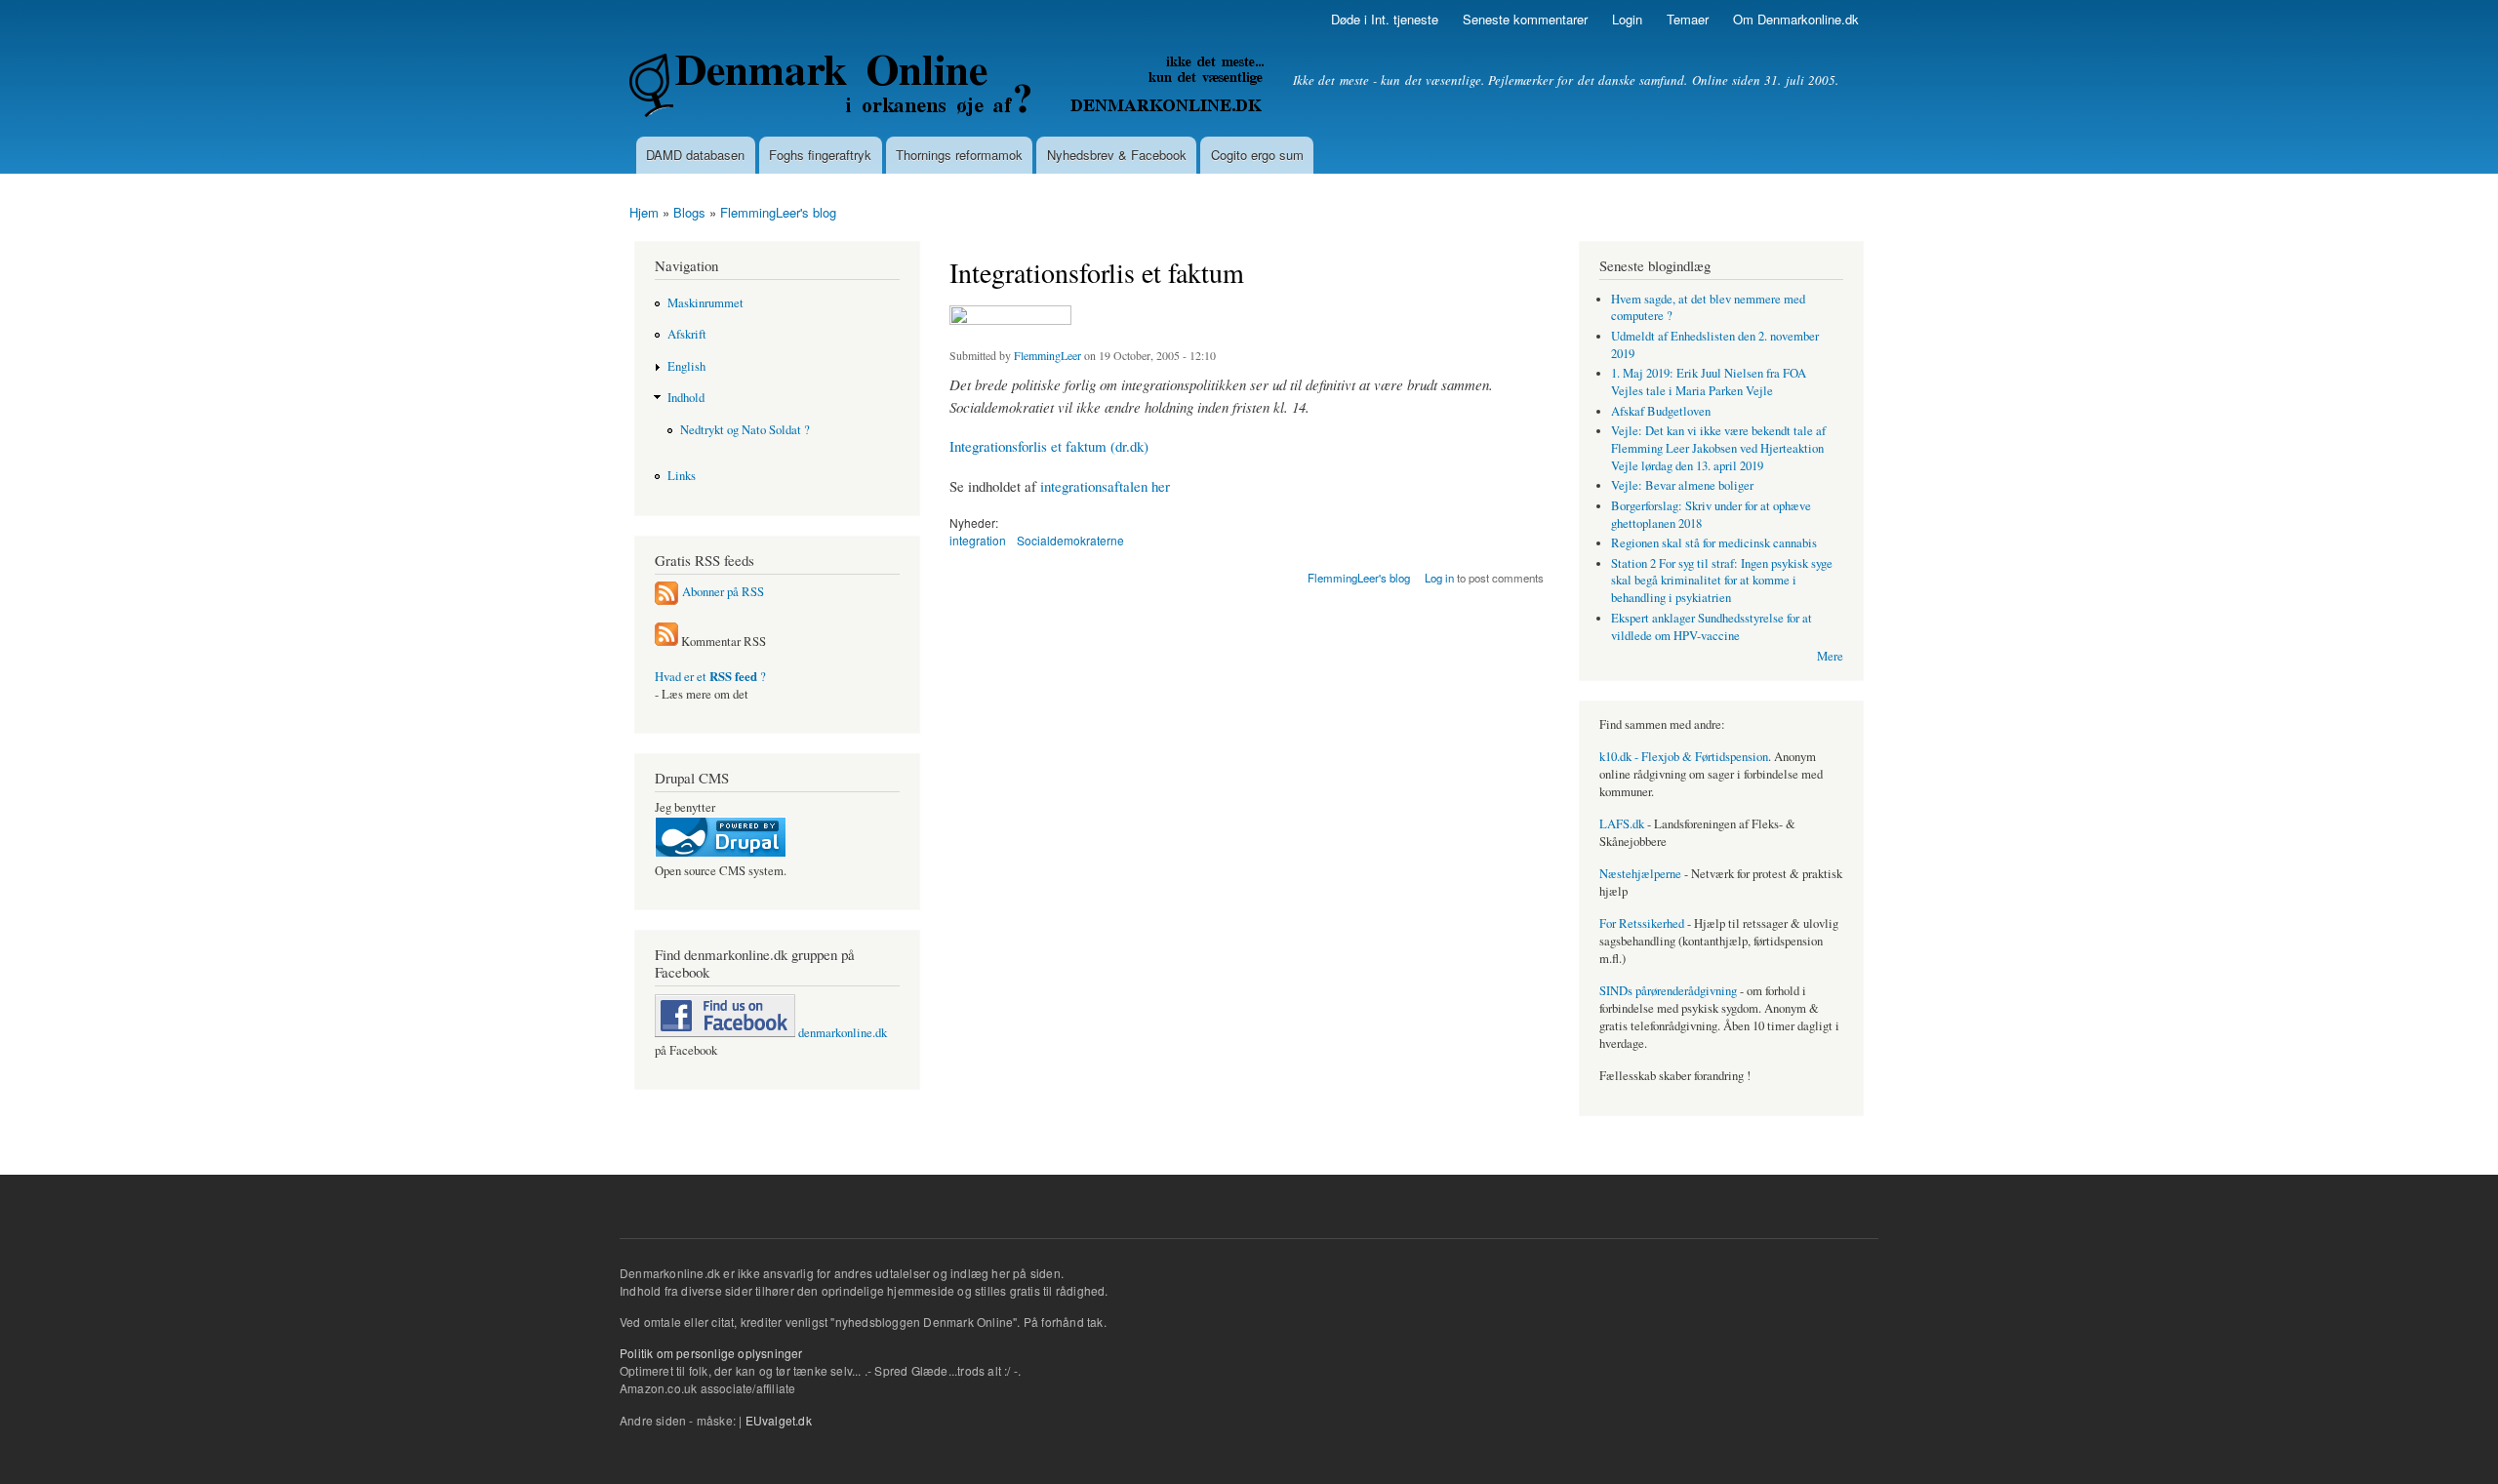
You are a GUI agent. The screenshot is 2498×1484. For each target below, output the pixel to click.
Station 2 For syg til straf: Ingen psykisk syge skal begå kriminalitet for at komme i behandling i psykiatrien (1722, 581)
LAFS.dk (1622, 824)
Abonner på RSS (723, 592)
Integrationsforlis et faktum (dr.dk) (1049, 446)
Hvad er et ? (710, 677)
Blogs (689, 212)
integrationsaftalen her (1105, 486)
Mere (1830, 656)
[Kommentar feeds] (666, 642)
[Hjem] (949, 88)
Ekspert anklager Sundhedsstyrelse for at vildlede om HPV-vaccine (1712, 627)
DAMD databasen (695, 155)
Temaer (1688, 19)
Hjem (644, 212)
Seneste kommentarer (1525, 19)
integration (978, 540)
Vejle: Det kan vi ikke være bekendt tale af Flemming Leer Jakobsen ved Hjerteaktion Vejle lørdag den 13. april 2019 (1718, 448)
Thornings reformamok (959, 155)
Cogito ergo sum (1257, 155)
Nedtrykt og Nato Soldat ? (745, 430)
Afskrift (687, 334)
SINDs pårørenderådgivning (1668, 991)
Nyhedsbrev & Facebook (1117, 155)
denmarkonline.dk (841, 1033)
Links (682, 476)
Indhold (686, 398)
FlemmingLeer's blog (778, 212)
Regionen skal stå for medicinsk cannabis (1714, 543)
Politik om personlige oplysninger (711, 1353)
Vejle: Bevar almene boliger (1682, 485)
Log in (1439, 578)
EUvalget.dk (779, 1420)
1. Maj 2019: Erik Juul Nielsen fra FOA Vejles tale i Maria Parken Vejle (1709, 382)
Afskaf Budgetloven (1661, 411)
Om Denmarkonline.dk (1796, 19)
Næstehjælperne (1640, 874)
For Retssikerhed (1642, 923)
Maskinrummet (705, 303)
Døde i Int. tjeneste (1385, 19)
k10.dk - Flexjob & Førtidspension (1684, 757)
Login (1627, 19)
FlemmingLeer (1048, 355)
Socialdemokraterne (1070, 540)
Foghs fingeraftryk (820, 155)
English (686, 366)
